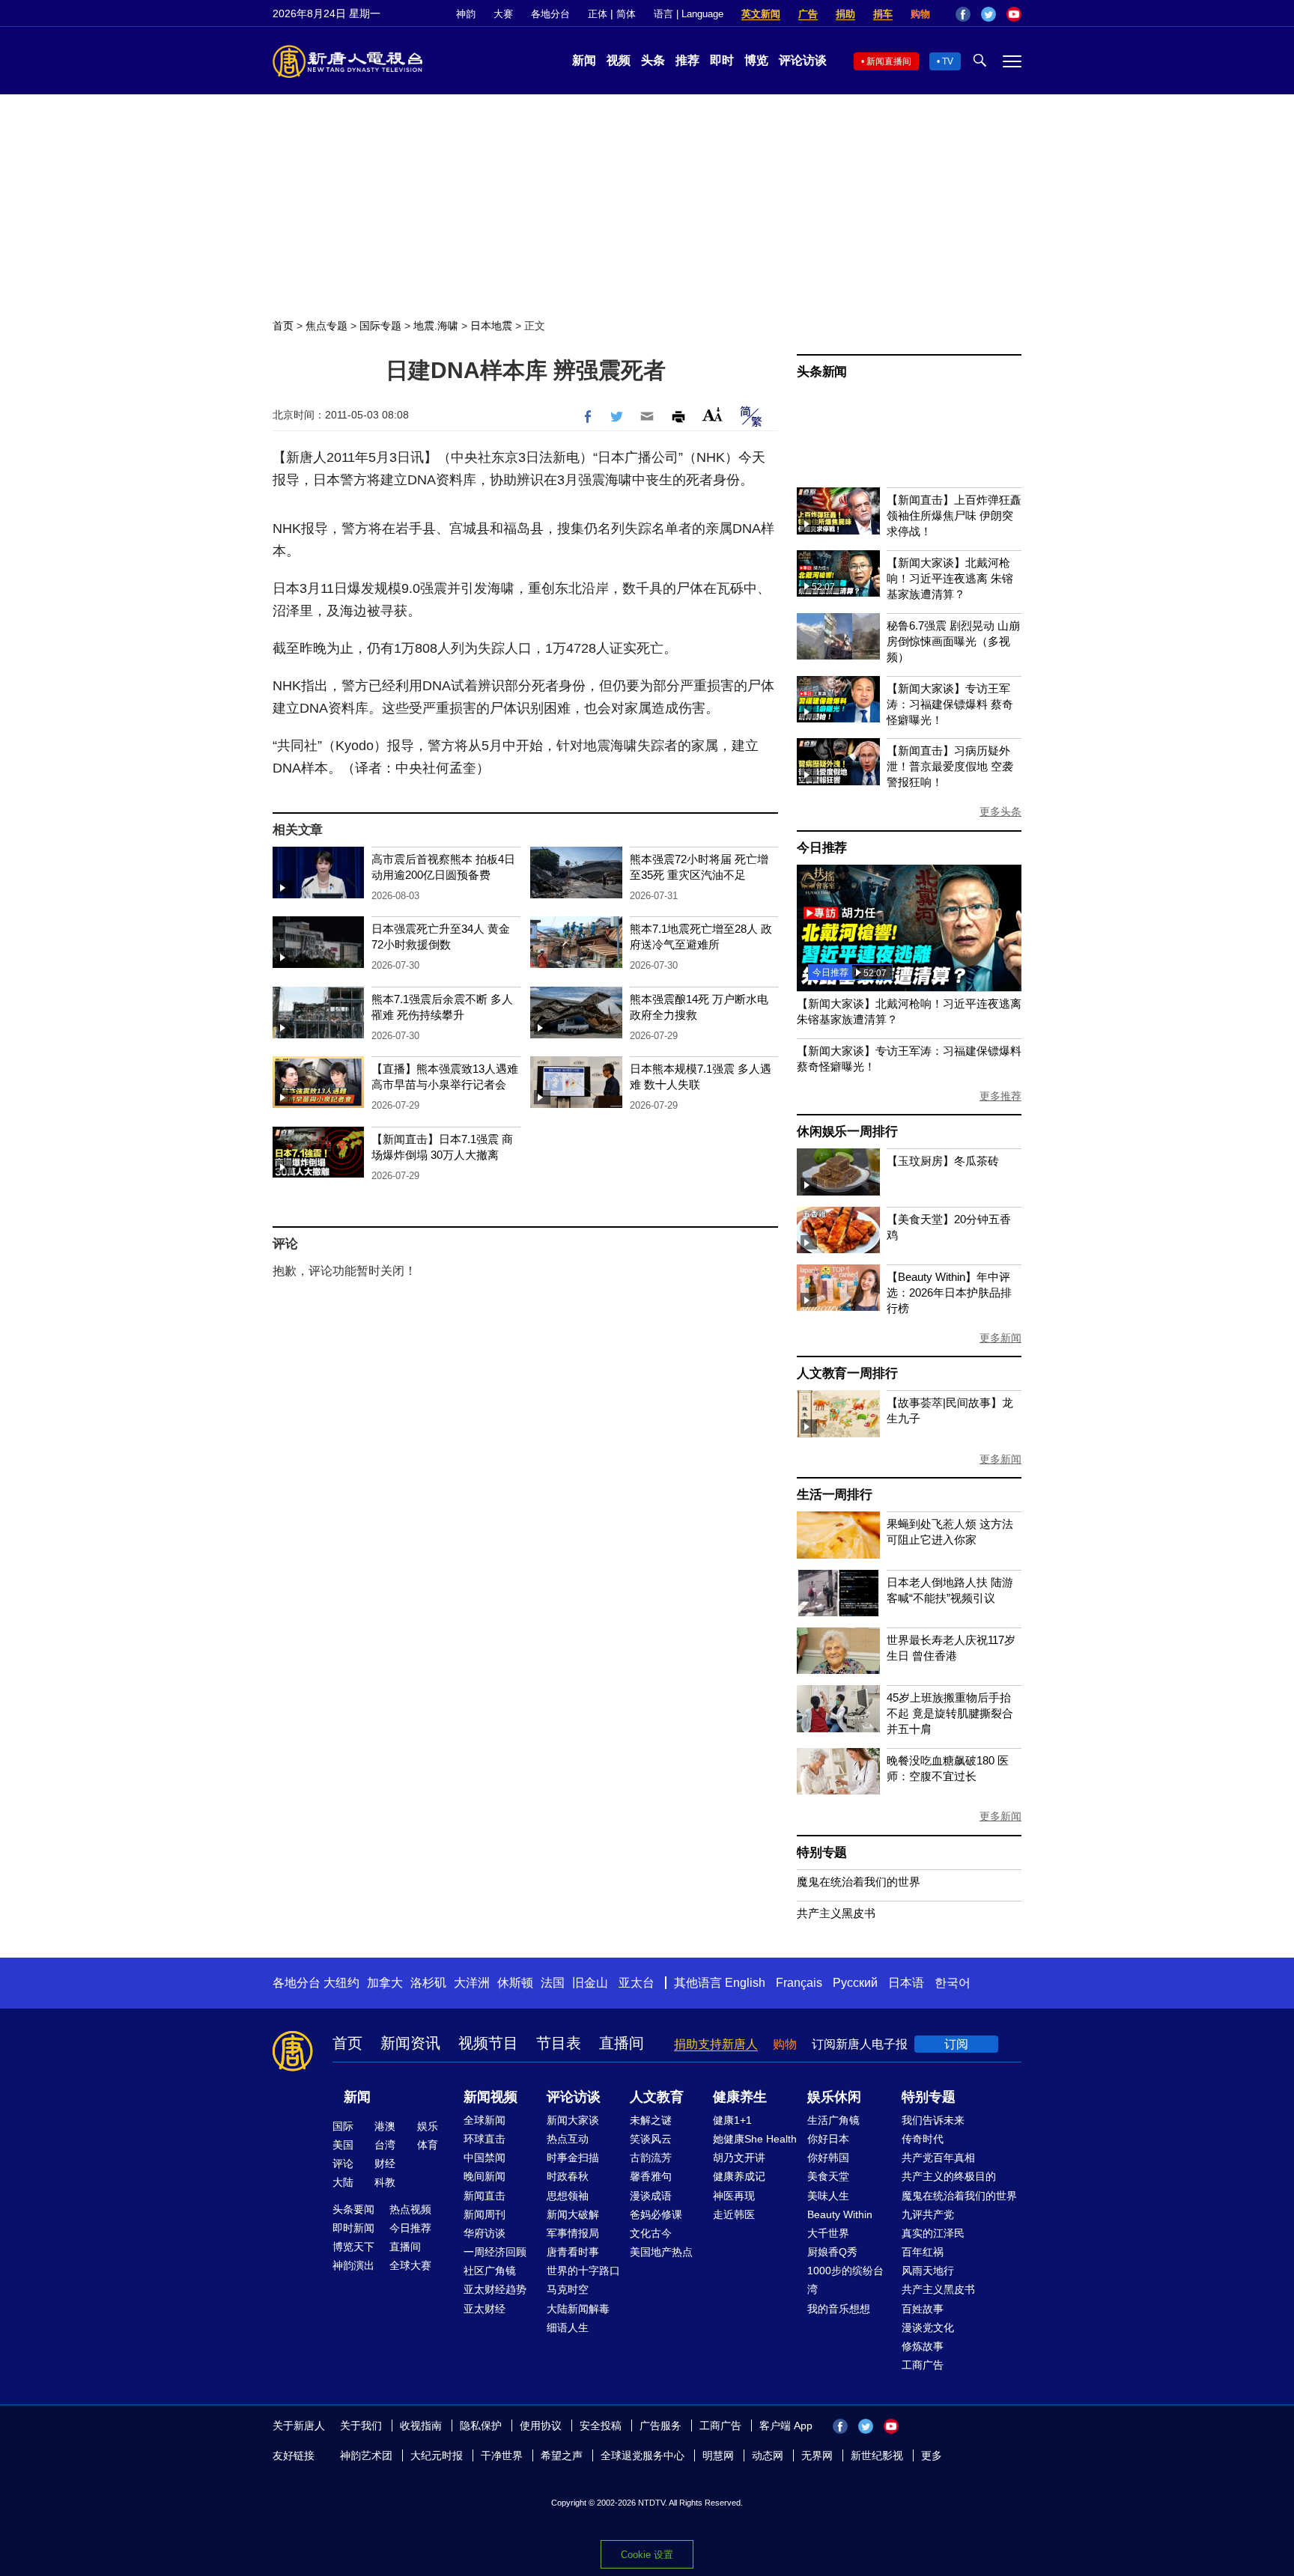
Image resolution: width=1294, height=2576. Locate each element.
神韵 (466, 14)
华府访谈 (485, 2233)
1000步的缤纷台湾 (845, 2280)
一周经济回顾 (495, 2252)
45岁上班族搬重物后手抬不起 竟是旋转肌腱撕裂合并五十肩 (950, 1713)
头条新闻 (822, 372)
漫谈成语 (651, 2196)
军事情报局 (573, 2233)
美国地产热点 (661, 2252)
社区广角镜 (490, 2271)
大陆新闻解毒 (578, 2309)
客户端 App (786, 2426)
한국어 (953, 1983)
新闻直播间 (889, 61)
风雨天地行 (928, 2271)
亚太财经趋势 (495, 2289)
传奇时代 (923, 2139)
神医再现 (734, 2196)
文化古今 (651, 2233)
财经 (385, 2164)
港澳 (385, 2126)
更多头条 (1000, 812)
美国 (343, 2145)
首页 (283, 326)
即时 (722, 60)
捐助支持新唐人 (716, 2044)
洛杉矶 (428, 1983)
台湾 (385, 2145)
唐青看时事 (573, 2252)
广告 (808, 14)
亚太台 (637, 1983)
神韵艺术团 (366, 2455)
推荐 (687, 60)
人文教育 (657, 2097)
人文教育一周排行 (847, 1373)
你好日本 (828, 2139)
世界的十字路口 (583, 2271)
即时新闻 (353, 2228)
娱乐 (428, 2126)
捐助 (845, 14)
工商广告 (923, 2365)
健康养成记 (739, 2176)
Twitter (988, 14)
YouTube (1014, 14)
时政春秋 (568, 2176)
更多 (932, 2455)
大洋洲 (472, 1983)
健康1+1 (732, 2120)
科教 (385, 2182)
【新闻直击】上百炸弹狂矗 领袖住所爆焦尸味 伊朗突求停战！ (954, 515)
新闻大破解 (573, 2214)
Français (799, 1983)
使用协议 (541, 2426)
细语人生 (568, 2327)
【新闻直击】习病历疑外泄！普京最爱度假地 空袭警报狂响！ (950, 766)
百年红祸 (923, 2252)
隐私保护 (481, 2426)
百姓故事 (923, 2309)
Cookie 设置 (647, 2555)
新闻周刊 (485, 2214)
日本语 (906, 1983)
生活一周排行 (835, 1495)
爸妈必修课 (656, 2214)
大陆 (343, 2182)
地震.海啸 (436, 326)
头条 (653, 60)
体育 (428, 2145)
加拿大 (385, 1983)
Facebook (963, 14)
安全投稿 (601, 2426)
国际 (343, 2126)
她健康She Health (755, 2139)
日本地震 (491, 326)
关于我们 (361, 2426)
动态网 (768, 2455)
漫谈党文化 (928, 2327)
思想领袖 (568, 2196)
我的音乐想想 (839, 2309)
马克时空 (568, 2289)
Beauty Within (840, 2214)
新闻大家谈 (573, 2120)
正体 (598, 14)
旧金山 (590, 1983)
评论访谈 (803, 60)
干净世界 (502, 2455)
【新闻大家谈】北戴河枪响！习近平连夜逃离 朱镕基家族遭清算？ (950, 578)
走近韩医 (734, 2214)
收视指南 (421, 2426)
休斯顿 (515, 1983)
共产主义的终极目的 (949, 2176)
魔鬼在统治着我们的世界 (859, 1882)
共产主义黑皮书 (836, 1913)
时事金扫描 (573, 2158)
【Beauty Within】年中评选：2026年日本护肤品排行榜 (949, 1292)
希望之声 (562, 2455)
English (745, 1983)
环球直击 (485, 2139)
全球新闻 (485, 2120)
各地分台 (550, 14)
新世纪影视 (877, 2455)
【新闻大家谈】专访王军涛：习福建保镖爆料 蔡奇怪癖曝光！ (950, 704)
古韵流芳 (651, 2158)
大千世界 (828, 2233)
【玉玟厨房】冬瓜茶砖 (943, 1161)
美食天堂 (828, 2176)
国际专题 (380, 326)
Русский (855, 1983)
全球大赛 (410, 2265)
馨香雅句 (651, 2176)
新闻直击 (485, 2196)
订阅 (956, 2044)
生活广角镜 (833, 2120)
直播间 (622, 2043)
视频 (619, 60)
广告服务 (660, 2426)
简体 (626, 14)
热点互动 (568, 2139)
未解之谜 (651, 2120)
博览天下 (353, 2247)
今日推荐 (822, 848)
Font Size (713, 414)
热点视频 (410, 2209)
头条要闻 (353, 2209)
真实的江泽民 (933, 2233)
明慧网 (718, 2455)
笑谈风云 (651, 2139)
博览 (756, 60)
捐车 (883, 14)
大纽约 (341, 1983)
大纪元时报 (437, 2455)
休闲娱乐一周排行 (847, 1132)
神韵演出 (353, 2265)
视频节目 (488, 2043)
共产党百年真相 (938, 2158)
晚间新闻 (485, 2176)
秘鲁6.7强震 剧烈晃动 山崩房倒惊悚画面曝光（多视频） (953, 641)
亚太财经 (485, 2309)
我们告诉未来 (933, 2120)
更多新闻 (1000, 1338)
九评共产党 (928, 2214)
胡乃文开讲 (739, 2158)
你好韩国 (828, 2158)
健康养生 (740, 2097)
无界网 (817, 2455)
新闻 (584, 60)
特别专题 (822, 1852)
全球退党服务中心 (643, 2455)
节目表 (559, 2043)
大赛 (503, 14)
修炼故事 (923, 2346)
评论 (343, 2164)
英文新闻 (761, 14)
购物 (920, 14)
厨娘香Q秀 (832, 2252)
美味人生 (828, 2196)
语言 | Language (689, 14)
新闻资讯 (410, 2043)
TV (948, 61)
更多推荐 (1000, 1096)
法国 (553, 1983)
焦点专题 (326, 326)
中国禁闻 (485, 2158)
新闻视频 (490, 2097)
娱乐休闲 (834, 2097)
